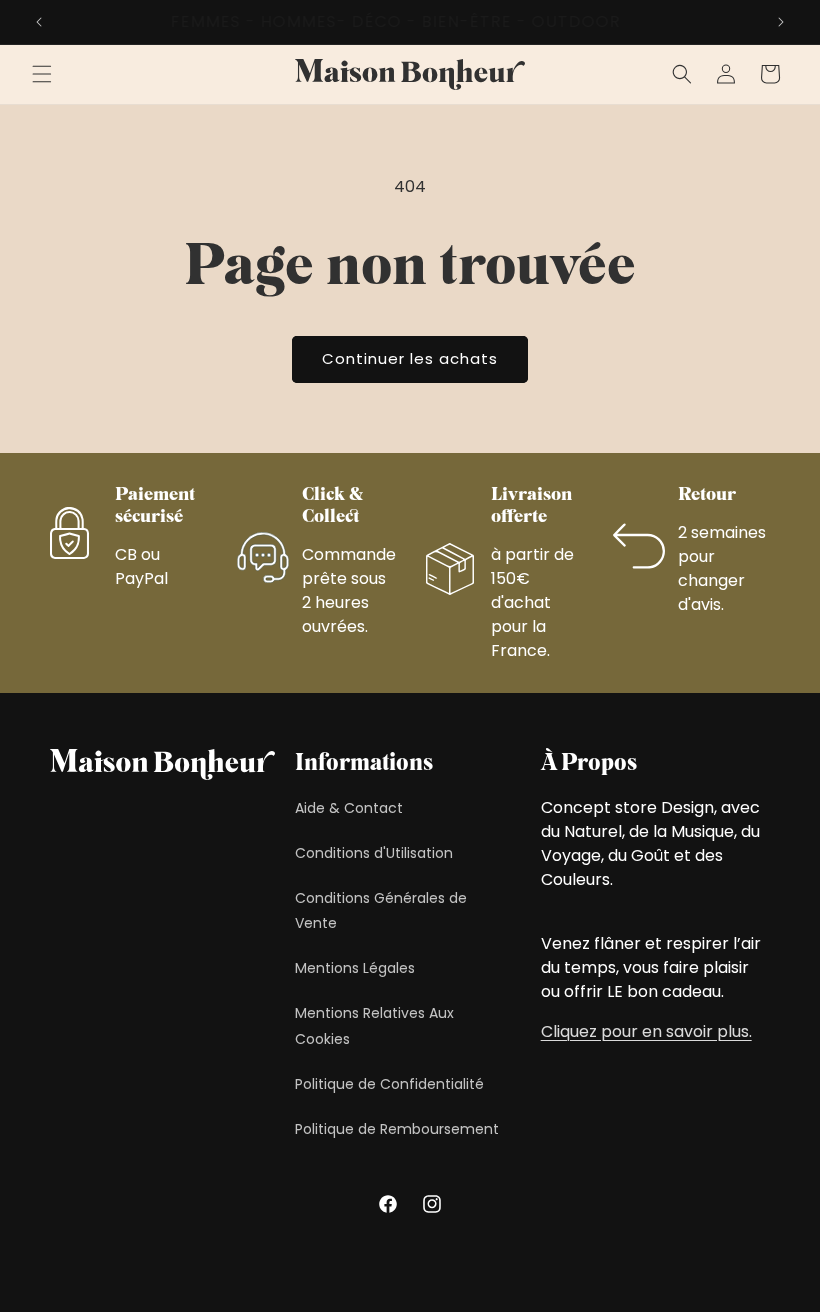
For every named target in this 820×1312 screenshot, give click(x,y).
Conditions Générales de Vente (381, 910)
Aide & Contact (349, 808)
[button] (42, 74)
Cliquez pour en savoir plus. (646, 1031)
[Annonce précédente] (39, 22)
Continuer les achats (410, 358)
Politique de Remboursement (397, 1129)
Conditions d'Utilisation (374, 853)
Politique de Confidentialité (389, 1084)
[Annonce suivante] (781, 22)
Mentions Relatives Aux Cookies (374, 1025)
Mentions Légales (355, 968)
